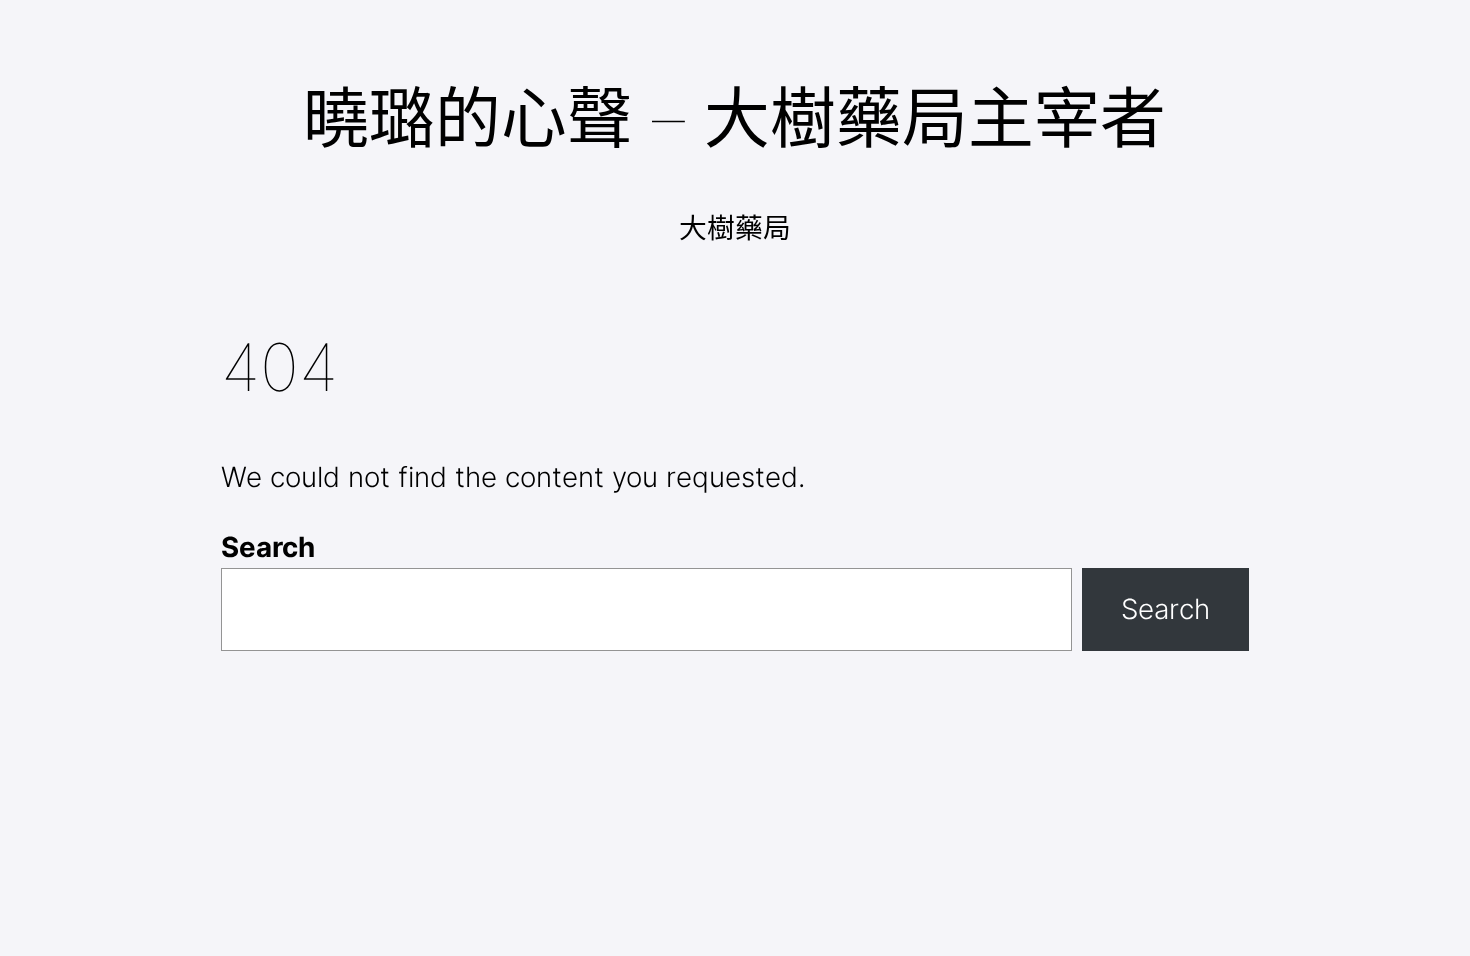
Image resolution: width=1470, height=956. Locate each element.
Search (268, 547)
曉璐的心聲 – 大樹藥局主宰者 (734, 118)
